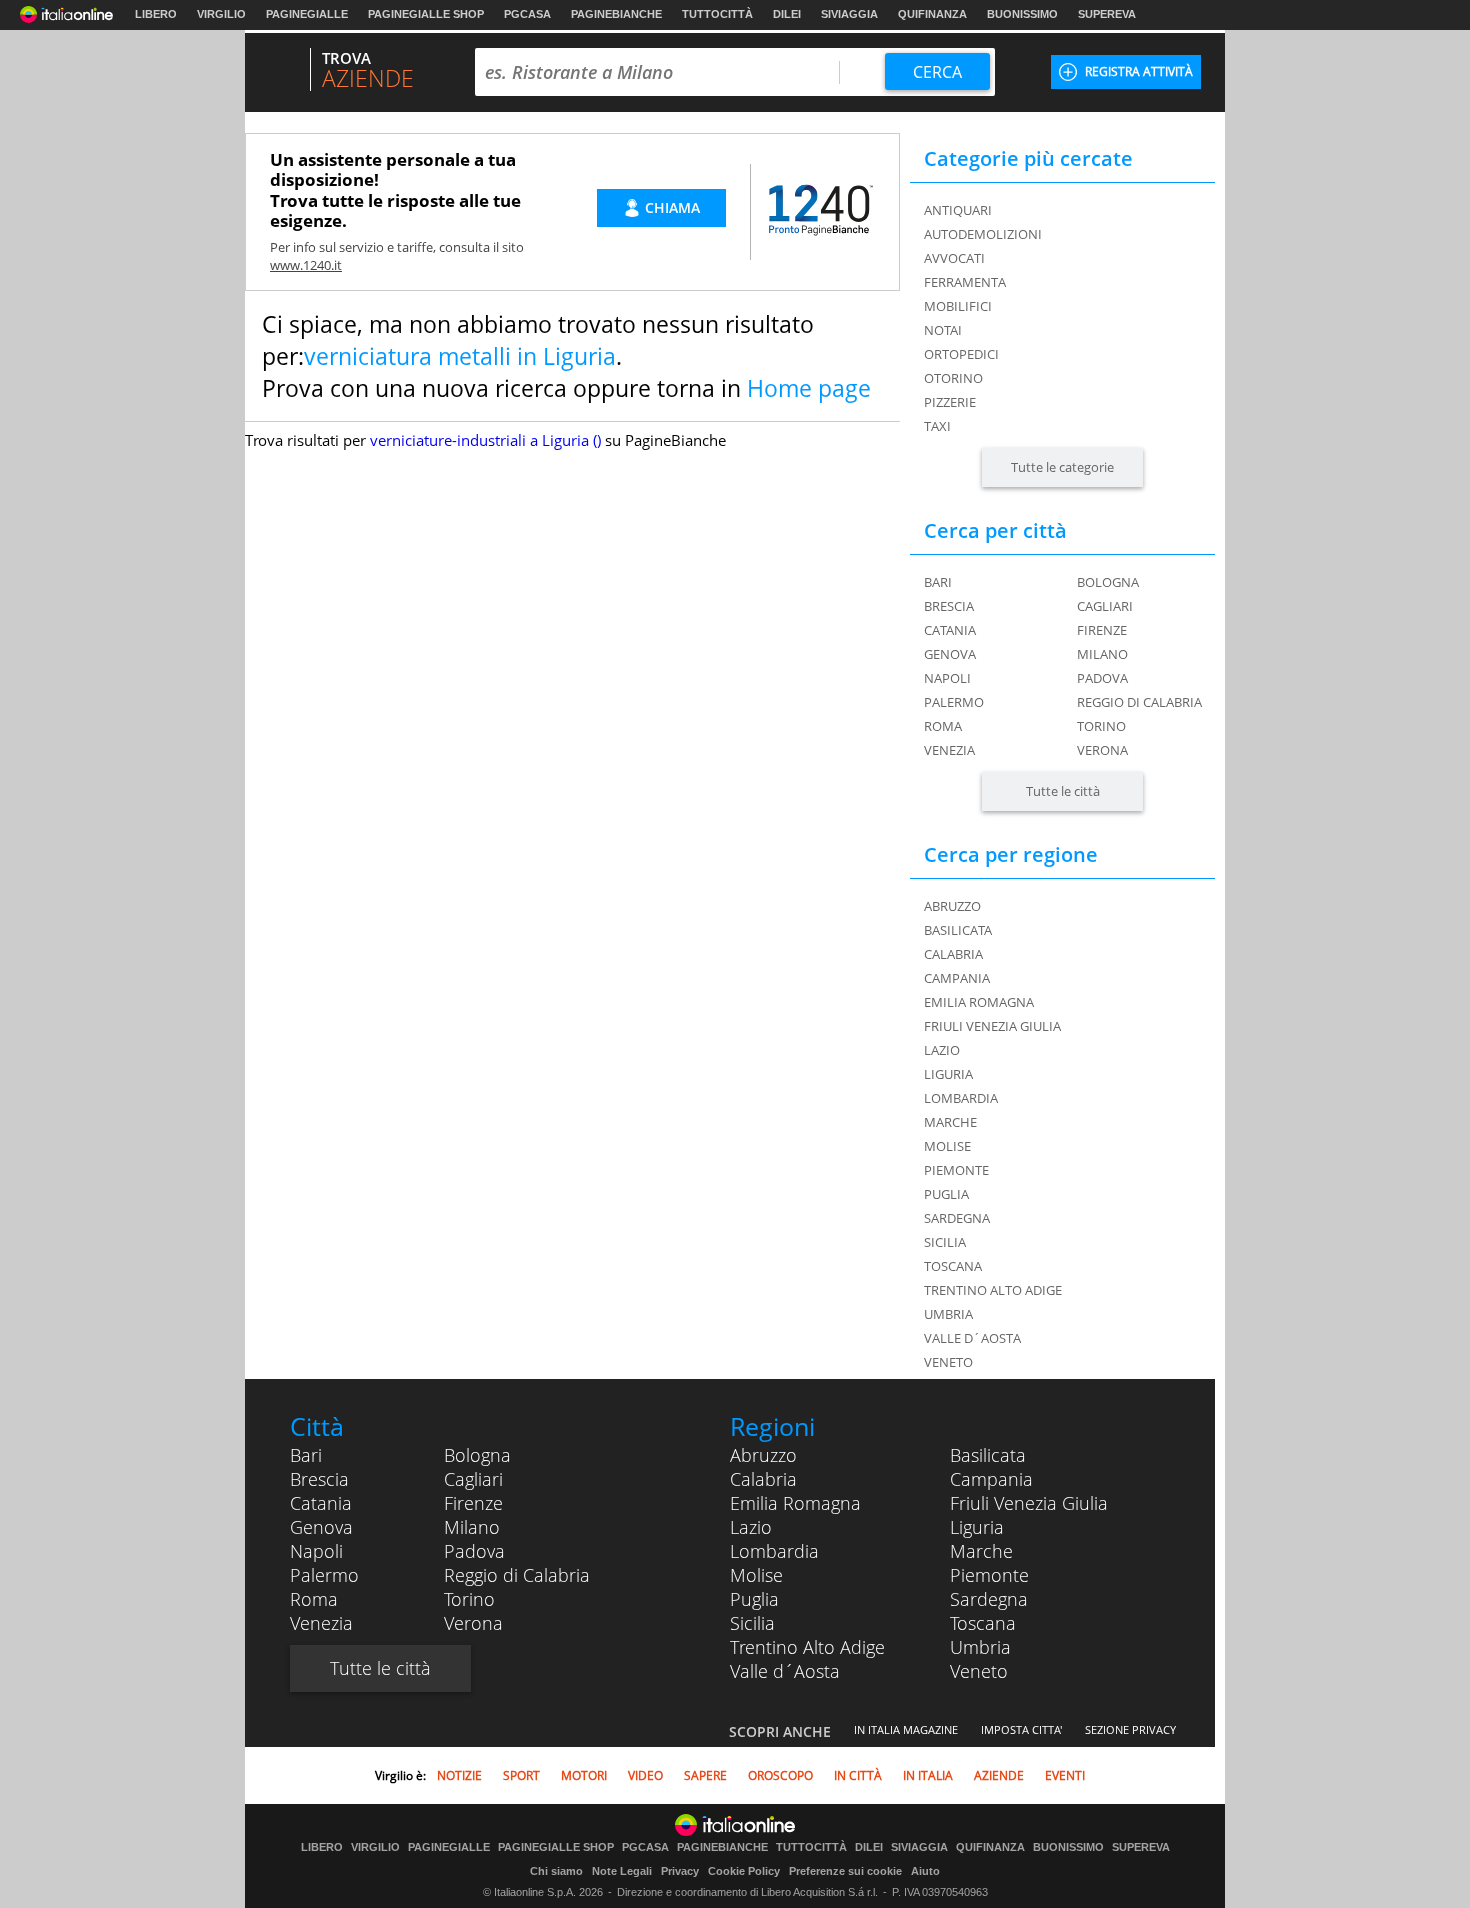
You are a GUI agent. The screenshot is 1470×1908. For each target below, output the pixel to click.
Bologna (1108, 582)
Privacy (680, 1871)
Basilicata (988, 1455)
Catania (950, 630)
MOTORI (584, 1775)
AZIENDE (999, 1775)
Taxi (937, 426)
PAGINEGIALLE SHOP (426, 14)
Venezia (949, 750)
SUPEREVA (1107, 14)
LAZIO (942, 1050)
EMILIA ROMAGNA (979, 1002)
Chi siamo (556, 1871)
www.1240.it (306, 265)
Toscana (983, 1623)
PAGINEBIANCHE (616, 14)
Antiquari (958, 210)
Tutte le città (1063, 791)
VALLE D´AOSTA (972, 1338)
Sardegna (989, 1599)
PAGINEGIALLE (307, 14)
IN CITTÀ (858, 1775)
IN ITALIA (928, 1775)
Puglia (754, 1599)
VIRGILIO (221, 14)
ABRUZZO (952, 906)
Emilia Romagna (795, 1503)
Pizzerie (950, 402)
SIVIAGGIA (849, 14)
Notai (943, 330)
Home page (809, 388)
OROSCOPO (780, 1775)
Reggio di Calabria (1139, 702)
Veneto (979, 1671)
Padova (1102, 678)
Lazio (751, 1527)
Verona (1102, 750)
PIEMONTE (956, 1170)
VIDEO (645, 1775)
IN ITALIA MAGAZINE (906, 1729)
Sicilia (752, 1623)
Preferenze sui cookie (845, 1871)
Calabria (763, 1479)
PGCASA (527, 14)
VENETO (948, 1362)
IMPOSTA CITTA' (1021, 1729)
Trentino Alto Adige (807, 1647)
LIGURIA (948, 1074)
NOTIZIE (459, 1775)
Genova (950, 654)
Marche (981, 1551)
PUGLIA (946, 1194)
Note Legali (622, 1871)
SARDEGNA (957, 1218)
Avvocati (954, 258)
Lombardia (774, 1551)
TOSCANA (953, 1266)
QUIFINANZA (932, 14)
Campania (991, 1479)
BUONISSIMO (1022, 14)
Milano (1102, 654)
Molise (756, 1575)
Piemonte (989, 1575)
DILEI (787, 14)
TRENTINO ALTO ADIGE (993, 1290)
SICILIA (945, 1242)
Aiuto (925, 1871)
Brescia (949, 606)
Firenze (1102, 630)
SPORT (521, 1775)
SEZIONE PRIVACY (1130, 1729)
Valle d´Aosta (785, 1671)
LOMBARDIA (961, 1098)
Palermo (954, 702)
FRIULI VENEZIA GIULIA (992, 1026)
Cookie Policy (744, 1871)
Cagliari (1105, 606)
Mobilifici (958, 306)
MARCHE (950, 1122)
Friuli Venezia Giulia (1029, 1503)
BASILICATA (958, 930)
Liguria (977, 1527)
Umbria (980, 1647)
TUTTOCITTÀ (717, 14)
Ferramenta (965, 282)
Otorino (953, 378)
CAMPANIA (957, 978)
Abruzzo (763, 1455)
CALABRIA (953, 954)
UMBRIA (948, 1314)
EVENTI (1065, 1775)
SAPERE (705, 1775)
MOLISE (947, 1146)
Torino (1101, 726)
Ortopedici (961, 354)
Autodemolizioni (983, 234)
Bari (938, 582)
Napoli (947, 678)
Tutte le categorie (1062, 467)
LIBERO (156, 14)
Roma (943, 726)
